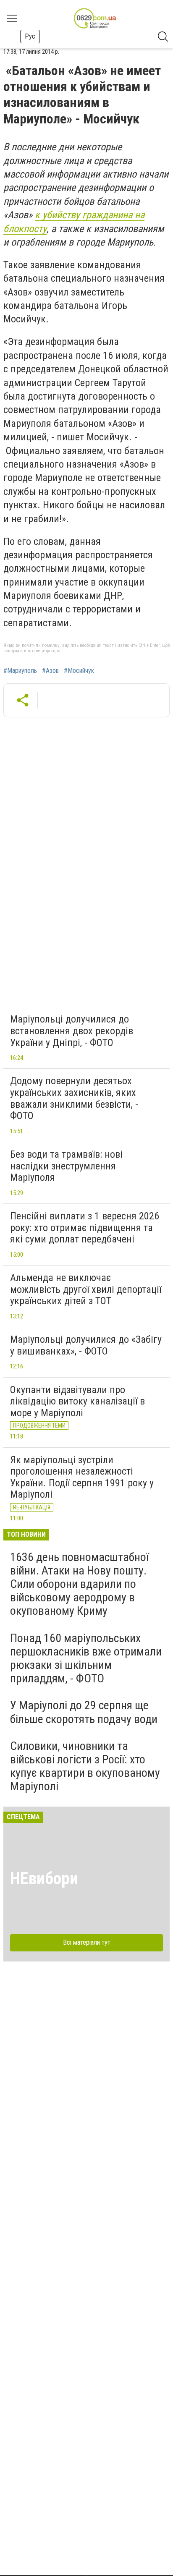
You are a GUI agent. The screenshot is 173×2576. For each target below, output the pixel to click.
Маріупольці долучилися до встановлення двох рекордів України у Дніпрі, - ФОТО (72, 1031)
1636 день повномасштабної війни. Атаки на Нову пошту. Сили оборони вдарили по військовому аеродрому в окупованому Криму (79, 1584)
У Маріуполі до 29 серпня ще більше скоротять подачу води (84, 1712)
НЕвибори (44, 1879)
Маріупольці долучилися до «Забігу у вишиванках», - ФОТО (86, 1345)
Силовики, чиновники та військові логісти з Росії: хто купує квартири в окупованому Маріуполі (85, 1766)
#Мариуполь (20, 671)
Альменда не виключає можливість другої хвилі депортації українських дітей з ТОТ (86, 1289)
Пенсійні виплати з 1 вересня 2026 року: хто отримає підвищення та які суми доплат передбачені (85, 1228)
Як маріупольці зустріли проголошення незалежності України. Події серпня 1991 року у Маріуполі (82, 1477)
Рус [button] (30, 36)
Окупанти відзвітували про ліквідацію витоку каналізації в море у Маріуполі (77, 1401)
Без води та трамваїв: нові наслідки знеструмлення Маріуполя (66, 1166)
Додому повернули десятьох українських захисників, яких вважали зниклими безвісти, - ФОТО (74, 1098)
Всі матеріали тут (87, 1942)
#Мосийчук (79, 671)
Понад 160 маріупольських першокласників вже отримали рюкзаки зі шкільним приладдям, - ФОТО (86, 1658)
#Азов (50, 671)
